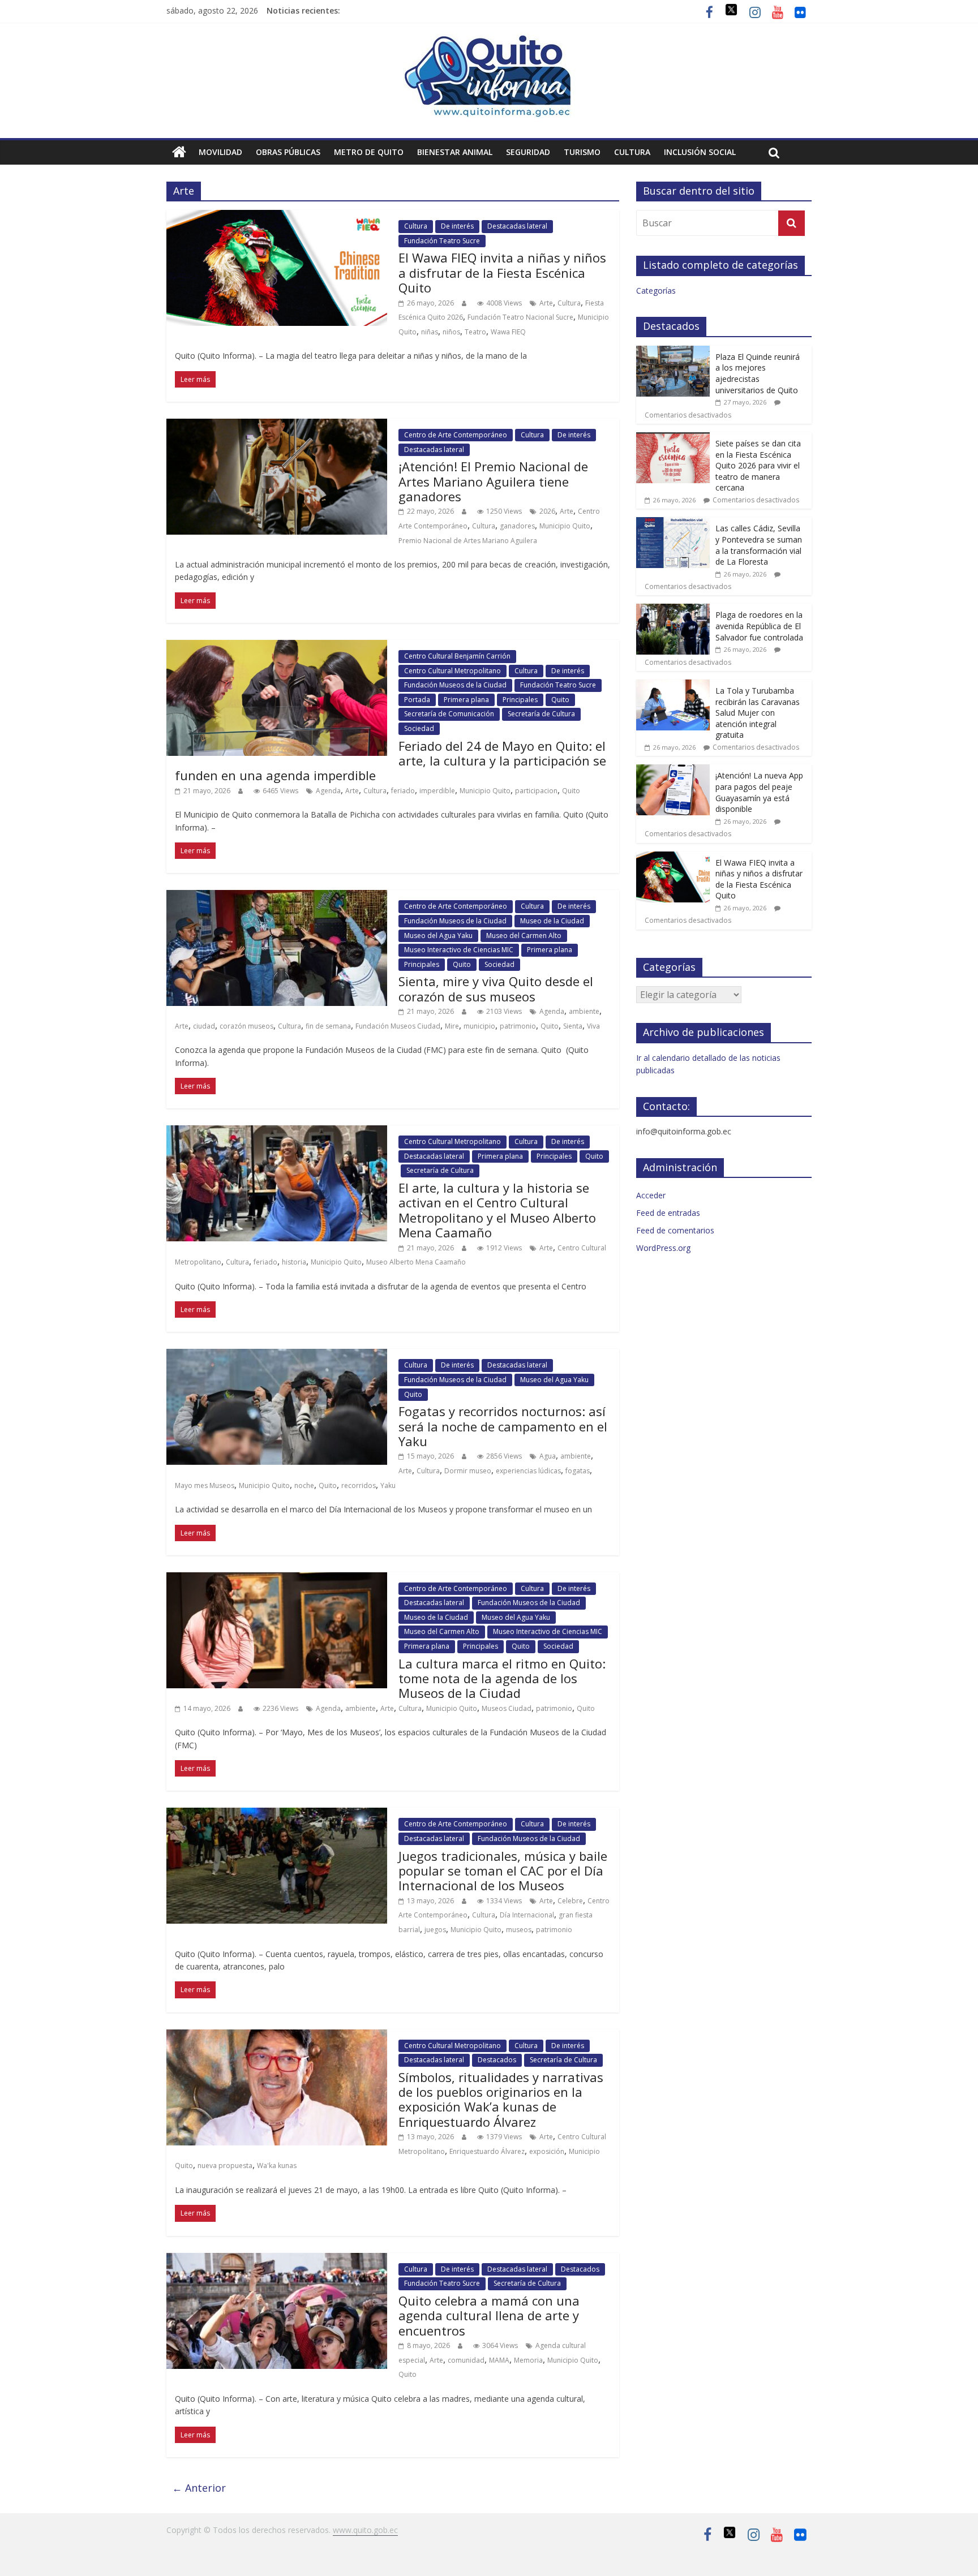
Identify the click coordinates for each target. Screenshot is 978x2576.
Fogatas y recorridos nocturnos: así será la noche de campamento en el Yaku (503, 1426)
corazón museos (246, 1026)
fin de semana (328, 1026)
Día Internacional (527, 1915)
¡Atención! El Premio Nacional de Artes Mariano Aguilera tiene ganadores (493, 481)
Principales (520, 700)
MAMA (499, 2360)
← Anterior (199, 2488)
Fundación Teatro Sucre (442, 241)
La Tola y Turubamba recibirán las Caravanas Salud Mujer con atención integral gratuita (758, 713)
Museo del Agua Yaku (438, 936)
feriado (403, 791)
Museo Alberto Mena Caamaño (416, 1262)
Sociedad (419, 728)
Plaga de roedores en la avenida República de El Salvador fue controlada (759, 626)
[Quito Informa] (489, 41)
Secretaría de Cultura (541, 714)
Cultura (632, 152)
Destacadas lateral (517, 226)
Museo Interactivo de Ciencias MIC (459, 950)
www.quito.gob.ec (365, 2530)
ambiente (584, 1011)
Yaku (388, 1485)
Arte (546, 303)
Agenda (328, 791)
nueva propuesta (225, 2166)
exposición (547, 2151)
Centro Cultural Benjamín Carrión (457, 656)
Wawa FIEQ (508, 332)
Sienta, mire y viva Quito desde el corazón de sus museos (496, 988)
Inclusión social (700, 152)
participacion (536, 791)
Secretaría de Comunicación (449, 714)
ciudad (204, 1026)
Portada (417, 700)
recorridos (359, 1485)
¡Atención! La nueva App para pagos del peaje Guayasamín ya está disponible (759, 792)
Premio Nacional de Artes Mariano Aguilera (468, 541)
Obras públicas (288, 152)
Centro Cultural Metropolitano (452, 671)
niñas (430, 332)
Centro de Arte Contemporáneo (456, 435)
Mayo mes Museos (205, 1485)
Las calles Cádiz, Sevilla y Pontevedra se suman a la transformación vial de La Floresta (759, 545)
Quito (560, 700)
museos (519, 1930)
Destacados (497, 2060)
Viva (593, 1026)
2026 (547, 511)
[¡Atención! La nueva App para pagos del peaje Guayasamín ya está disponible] (673, 770)
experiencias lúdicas (528, 1471)
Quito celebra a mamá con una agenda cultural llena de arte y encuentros (489, 2315)
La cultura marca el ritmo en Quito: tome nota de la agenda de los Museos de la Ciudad (502, 1678)
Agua (548, 1456)
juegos (435, 1930)
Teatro (475, 332)
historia (294, 1262)
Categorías (656, 291)
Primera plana (466, 700)
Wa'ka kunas (277, 2166)
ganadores (517, 526)
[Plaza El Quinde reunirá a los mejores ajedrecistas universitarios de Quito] (673, 352)
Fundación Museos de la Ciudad (455, 685)
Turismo (582, 152)
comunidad (466, 2360)
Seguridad (528, 152)
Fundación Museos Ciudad (398, 1026)
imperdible (437, 791)
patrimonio (518, 1026)
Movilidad (220, 152)
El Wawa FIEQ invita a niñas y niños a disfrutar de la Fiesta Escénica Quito (502, 272)
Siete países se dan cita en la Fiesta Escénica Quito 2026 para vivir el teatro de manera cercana (758, 465)
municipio (479, 1026)
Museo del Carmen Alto (524, 936)
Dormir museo (468, 1471)
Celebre (570, 1901)
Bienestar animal (455, 152)
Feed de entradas (668, 1213)
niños (451, 332)
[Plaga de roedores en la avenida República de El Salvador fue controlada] (673, 610)
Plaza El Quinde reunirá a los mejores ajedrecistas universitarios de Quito (758, 373)
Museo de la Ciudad (552, 921)
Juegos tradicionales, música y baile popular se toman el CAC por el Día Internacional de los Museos (503, 1871)
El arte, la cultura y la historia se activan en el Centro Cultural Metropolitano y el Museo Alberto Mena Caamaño (497, 1210)
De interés (457, 226)
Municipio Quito (565, 526)
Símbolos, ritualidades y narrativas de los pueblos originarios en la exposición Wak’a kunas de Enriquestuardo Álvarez (501, 2099)
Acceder (651, 1195)
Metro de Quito (369, 152)
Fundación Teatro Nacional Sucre (520, 317)
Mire (452, 1026)
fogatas (578, 1471)
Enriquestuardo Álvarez (487, 2151)
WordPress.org (663, 1248)
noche (304, 1485)
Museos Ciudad (507, 1708)
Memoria (528, 2360)
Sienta (573, 1026)
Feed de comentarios (675, 1230)
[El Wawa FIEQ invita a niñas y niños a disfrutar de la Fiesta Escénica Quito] (673, 857)
